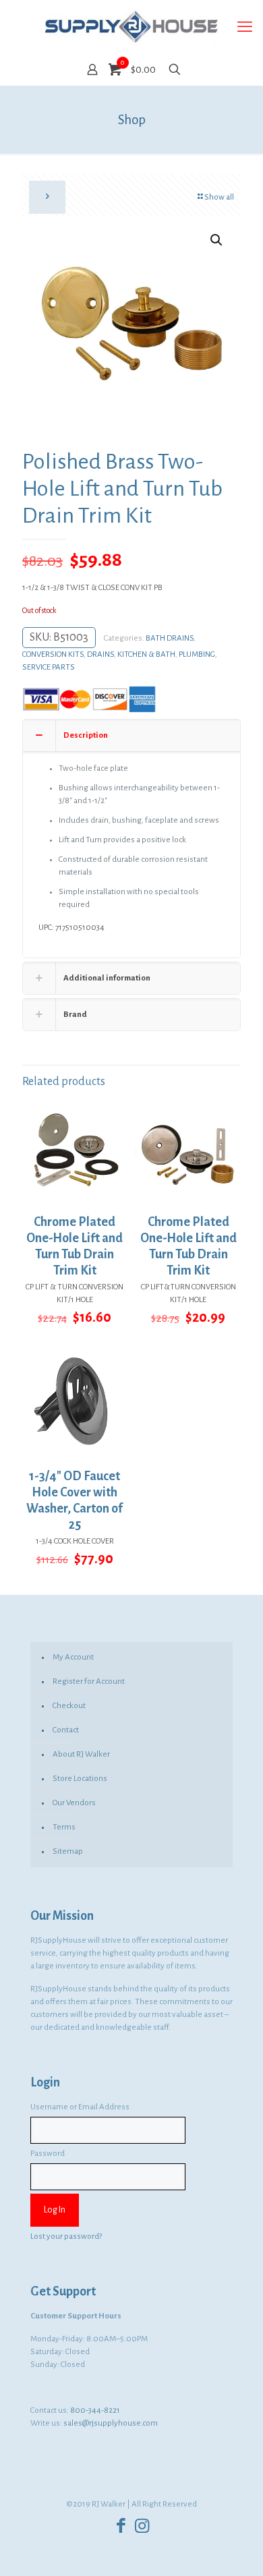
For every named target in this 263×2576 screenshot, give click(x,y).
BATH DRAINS (170, 638)
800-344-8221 (95, 2410)
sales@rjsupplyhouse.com (111, 2423)
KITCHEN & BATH (146, 654)
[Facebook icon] (121, 2526)
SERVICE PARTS (49, 667)
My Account (73, 1657)
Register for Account (89, 1681)
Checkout (69, 1706)
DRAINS (100, 654)
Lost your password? (66, 2236)
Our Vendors (74, 1803)
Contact (66, 1730)
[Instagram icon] (142, 2526)
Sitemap (68, 1851)
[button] (217, 240)
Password (48, 2154)
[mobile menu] (245, 27)
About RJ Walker (81, 1754)
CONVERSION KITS (53, 654)
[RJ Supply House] (131, 27)
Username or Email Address (80, 2107)
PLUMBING (197, 654)
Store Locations (80, 1779)
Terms (64, 1827)
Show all (219, 197)
